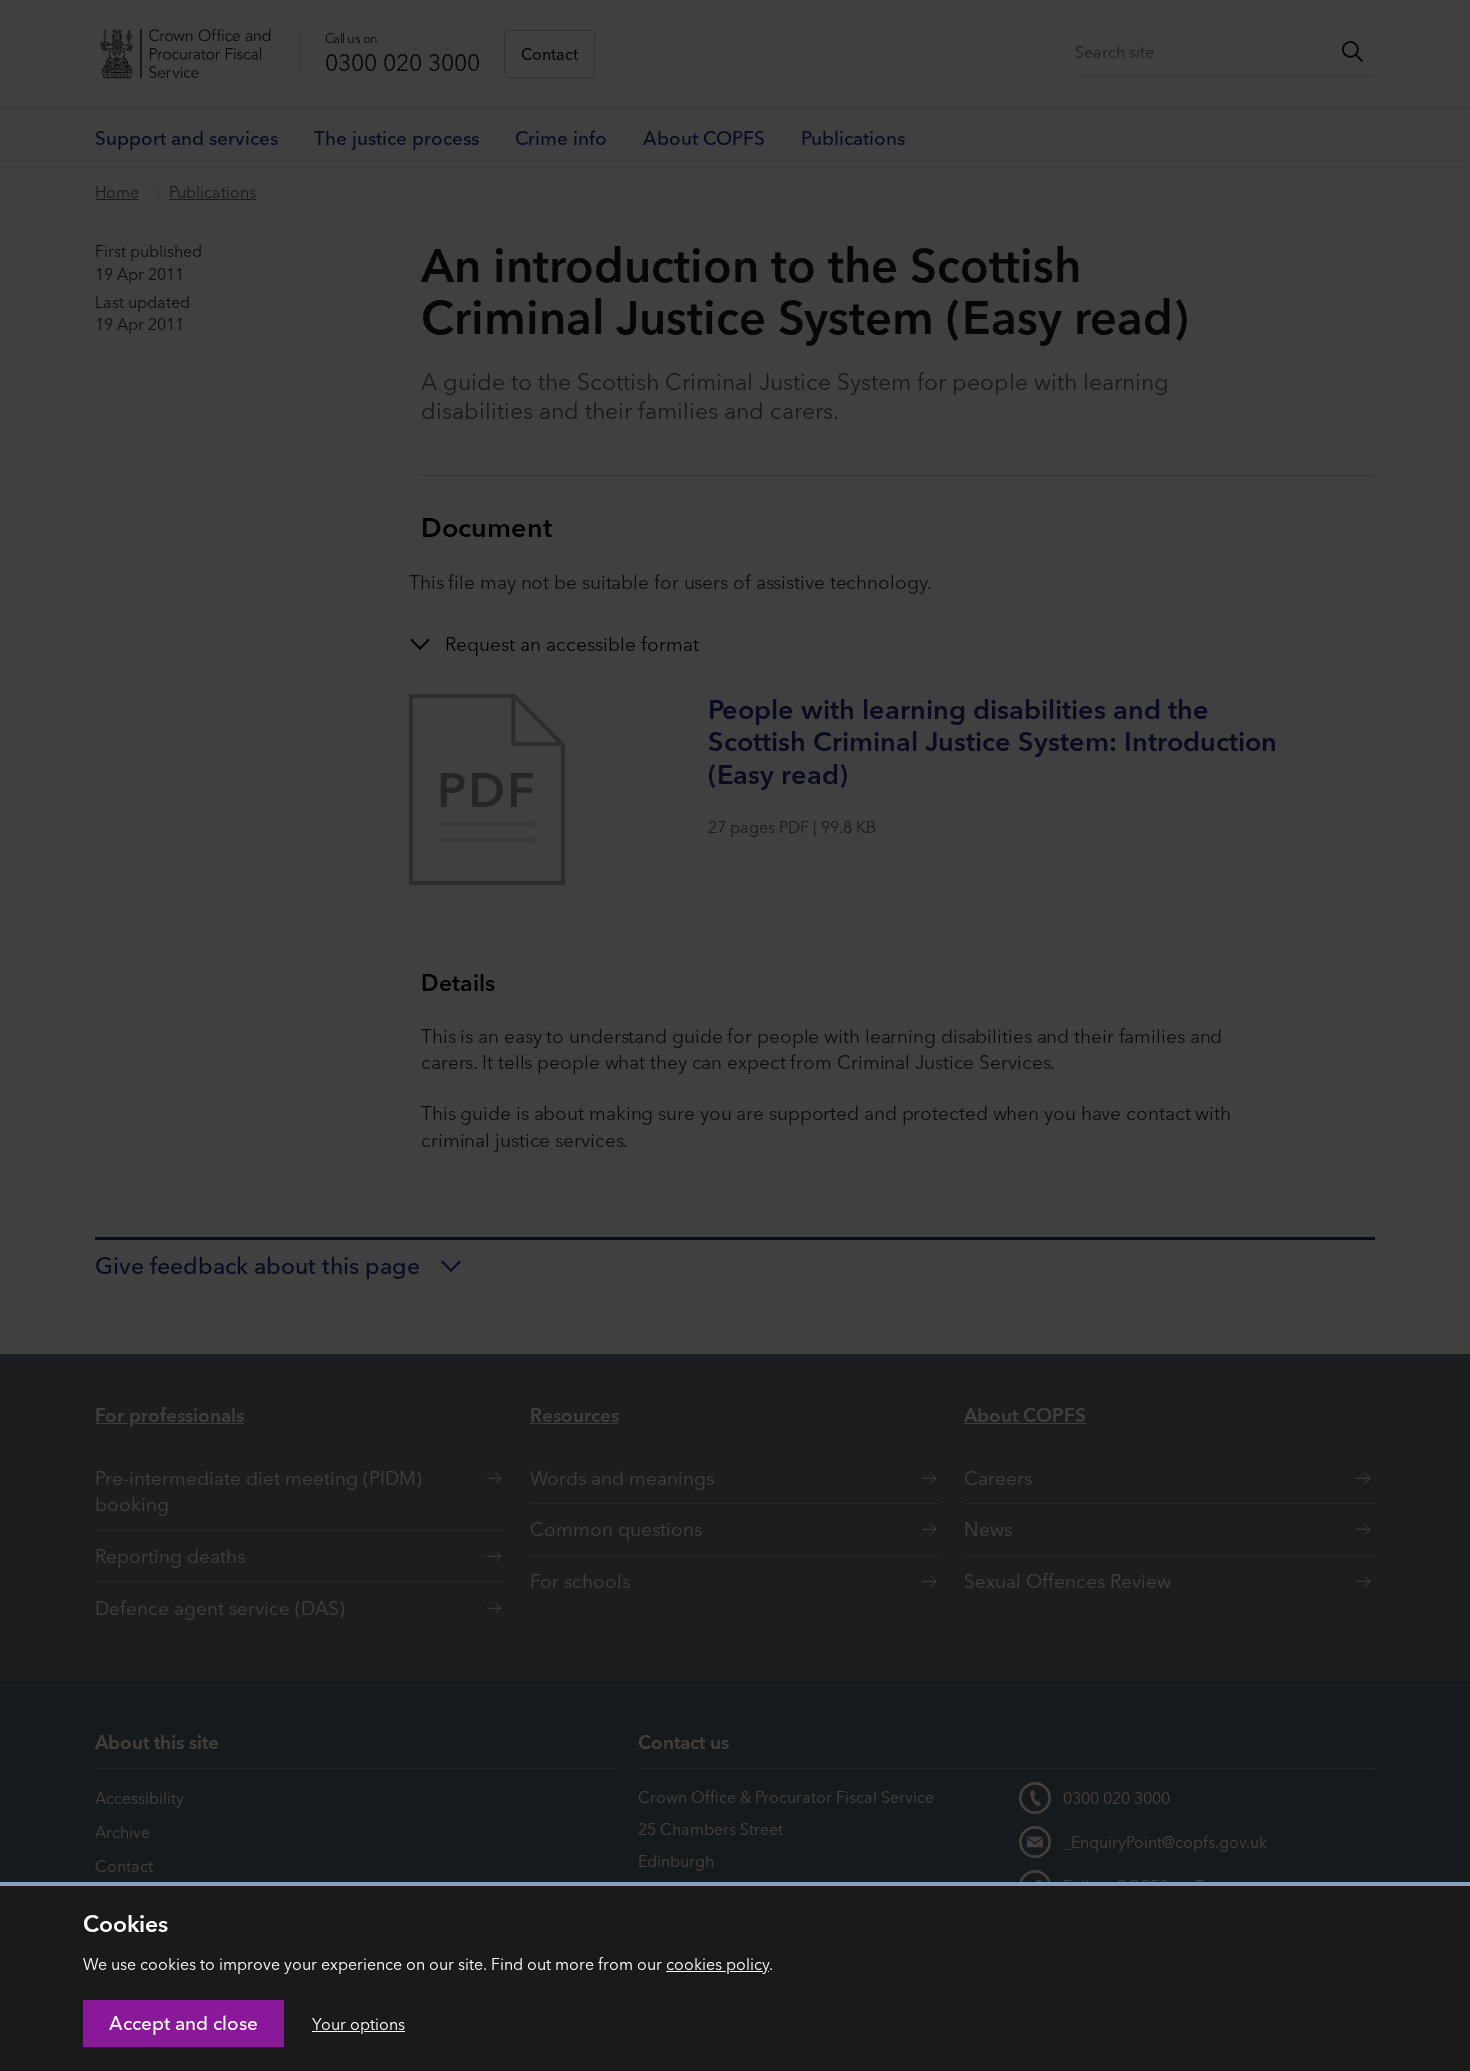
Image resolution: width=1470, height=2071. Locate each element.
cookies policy (717, 1964)
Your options (358, 2024)
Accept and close (183, 2023)
